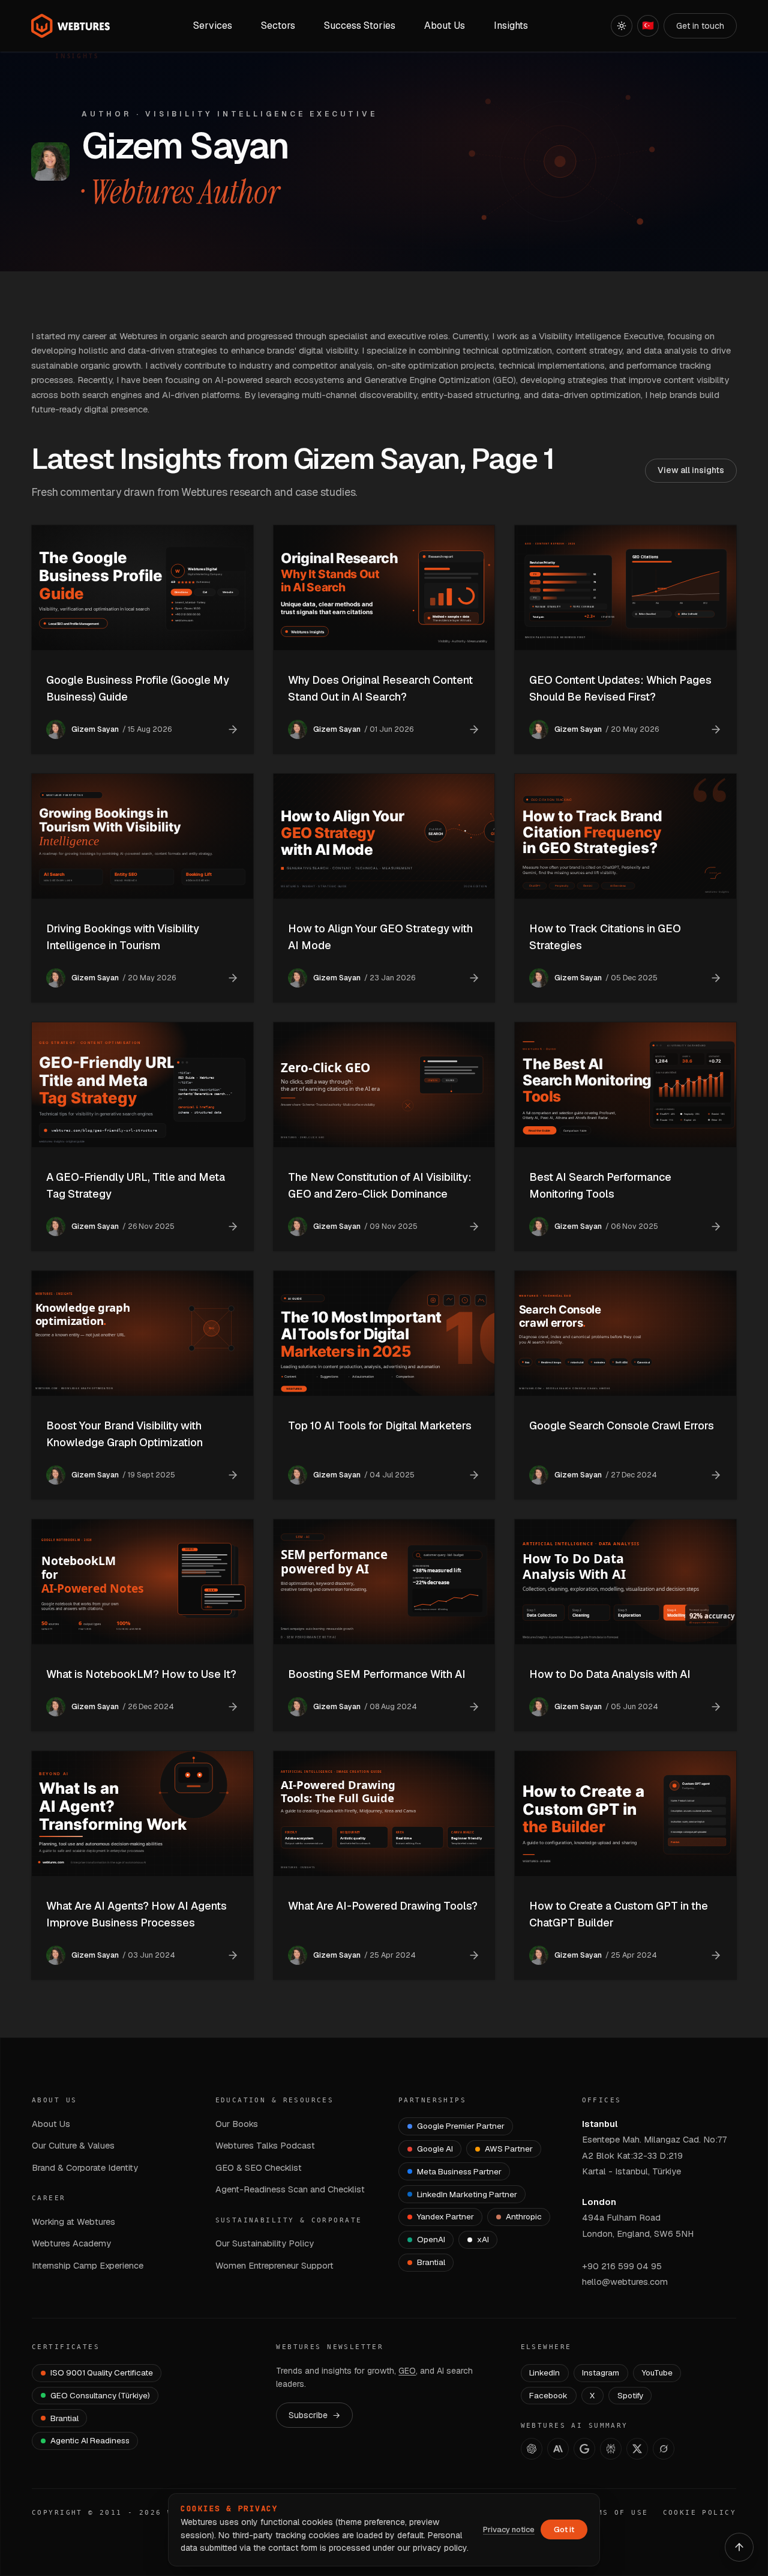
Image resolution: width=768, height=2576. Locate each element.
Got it (564, 2529)
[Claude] (558, 2449)
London (599, 2202)
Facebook (548, 2395)
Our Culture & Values (73, 2145)
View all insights (691, 470)
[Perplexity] (611, 2449)
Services (213, 26)
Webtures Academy (71, 2243)
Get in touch (700, 26)
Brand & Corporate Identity (85, 2167)
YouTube (657, 2372)
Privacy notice (509, 2529)
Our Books (237, 2124)
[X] (637, 2449)
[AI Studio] (584, 2449)
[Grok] (664, 2449)
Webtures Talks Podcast (265, 2145)
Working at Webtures (73, 2222)
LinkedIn (544, 2372)
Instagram (601, 2372)
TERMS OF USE (614, 2513)
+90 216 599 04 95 (622, 2266)
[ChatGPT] (532, 2449)
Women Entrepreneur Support (274, 2265)
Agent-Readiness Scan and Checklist (290, 2189)
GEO (407, 2371)
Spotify (630, 2395)
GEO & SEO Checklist (259, 2167)
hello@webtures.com (625, 2282)
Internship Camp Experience (88, 2265)
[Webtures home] (71, 26)
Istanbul (600, 2124)
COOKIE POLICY (700, 2513)
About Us (51, 2124)
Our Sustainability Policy (265, 2243)
